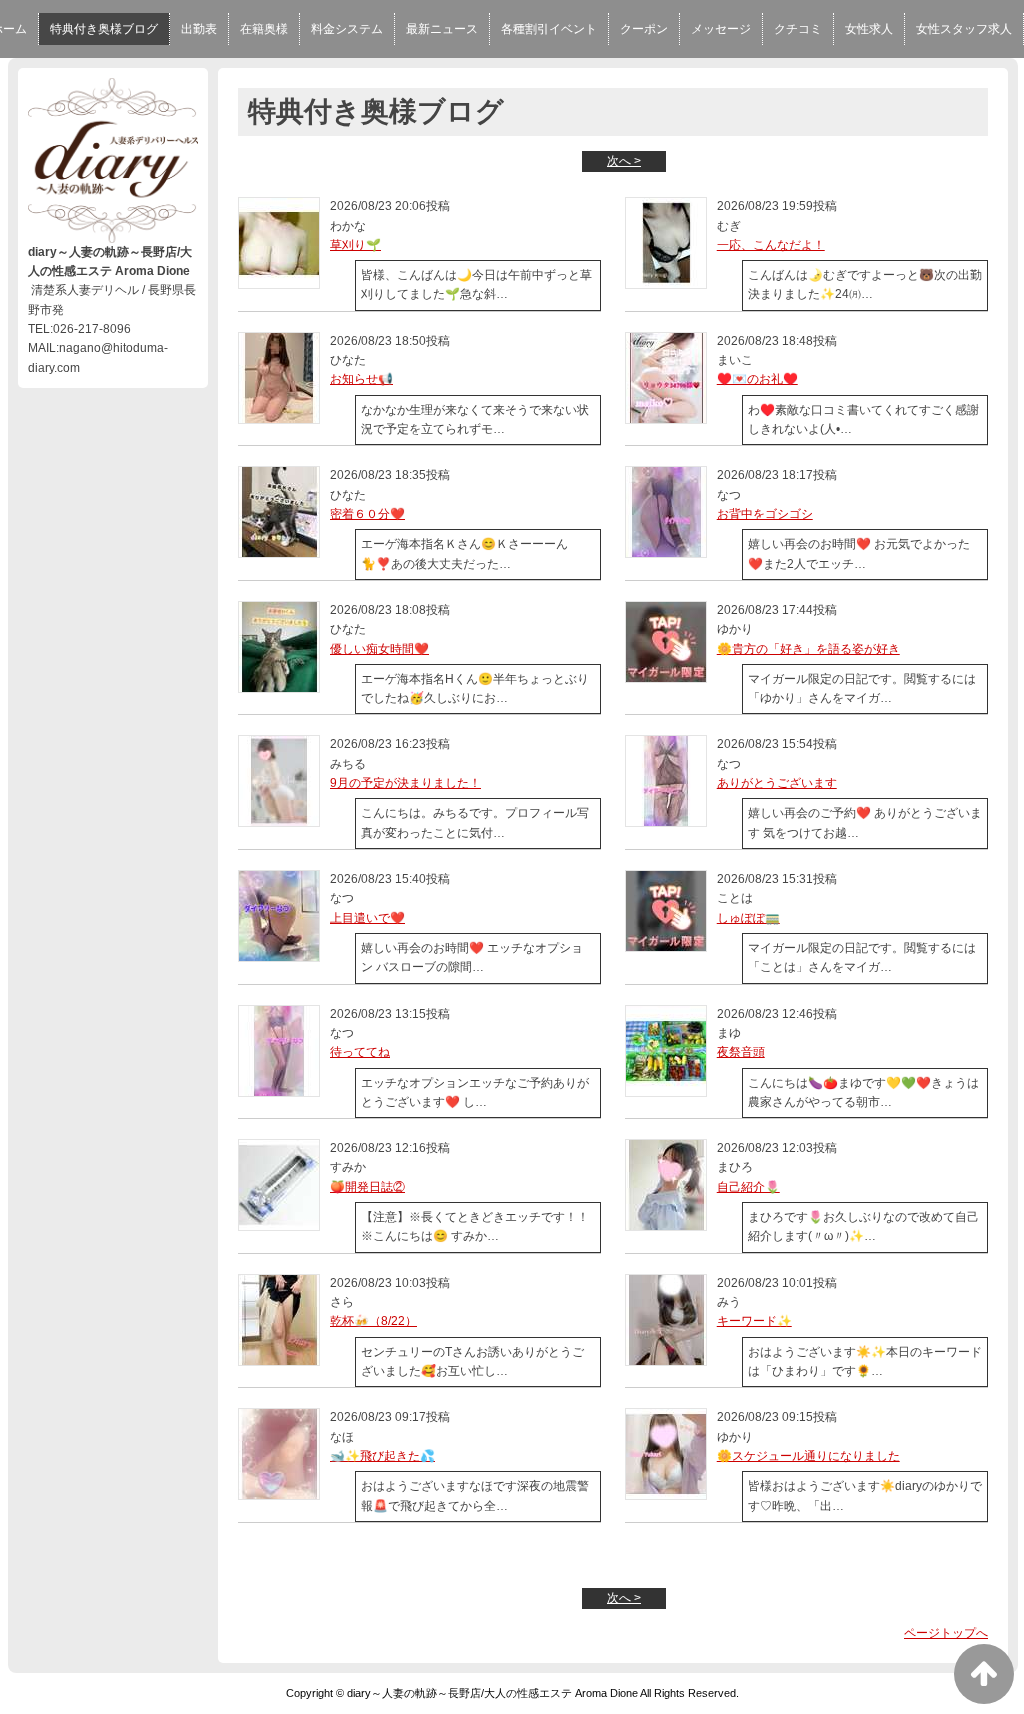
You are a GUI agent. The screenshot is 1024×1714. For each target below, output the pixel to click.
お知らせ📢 (361, 379)
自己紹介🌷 (748, 1187)
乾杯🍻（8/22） (373, 1321)
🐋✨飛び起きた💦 (382, 1456)
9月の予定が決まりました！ (405, 783)
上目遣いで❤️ (367, 918)
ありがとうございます (777, 783)
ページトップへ (946, 1633)
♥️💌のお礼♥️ (757, 379)
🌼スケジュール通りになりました (808, 1456)
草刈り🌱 (355, 245)
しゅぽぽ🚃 (748, 918)
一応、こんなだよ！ (771, 245)
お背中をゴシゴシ (765, 514)
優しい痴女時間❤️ (379, 649)
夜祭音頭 (741, 1052)
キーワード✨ (754, 1321)
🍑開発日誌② (367, 1187)
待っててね (360, 1052)
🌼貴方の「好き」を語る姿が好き (808, 649)
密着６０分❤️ (367, 514)
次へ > (624, 161)
